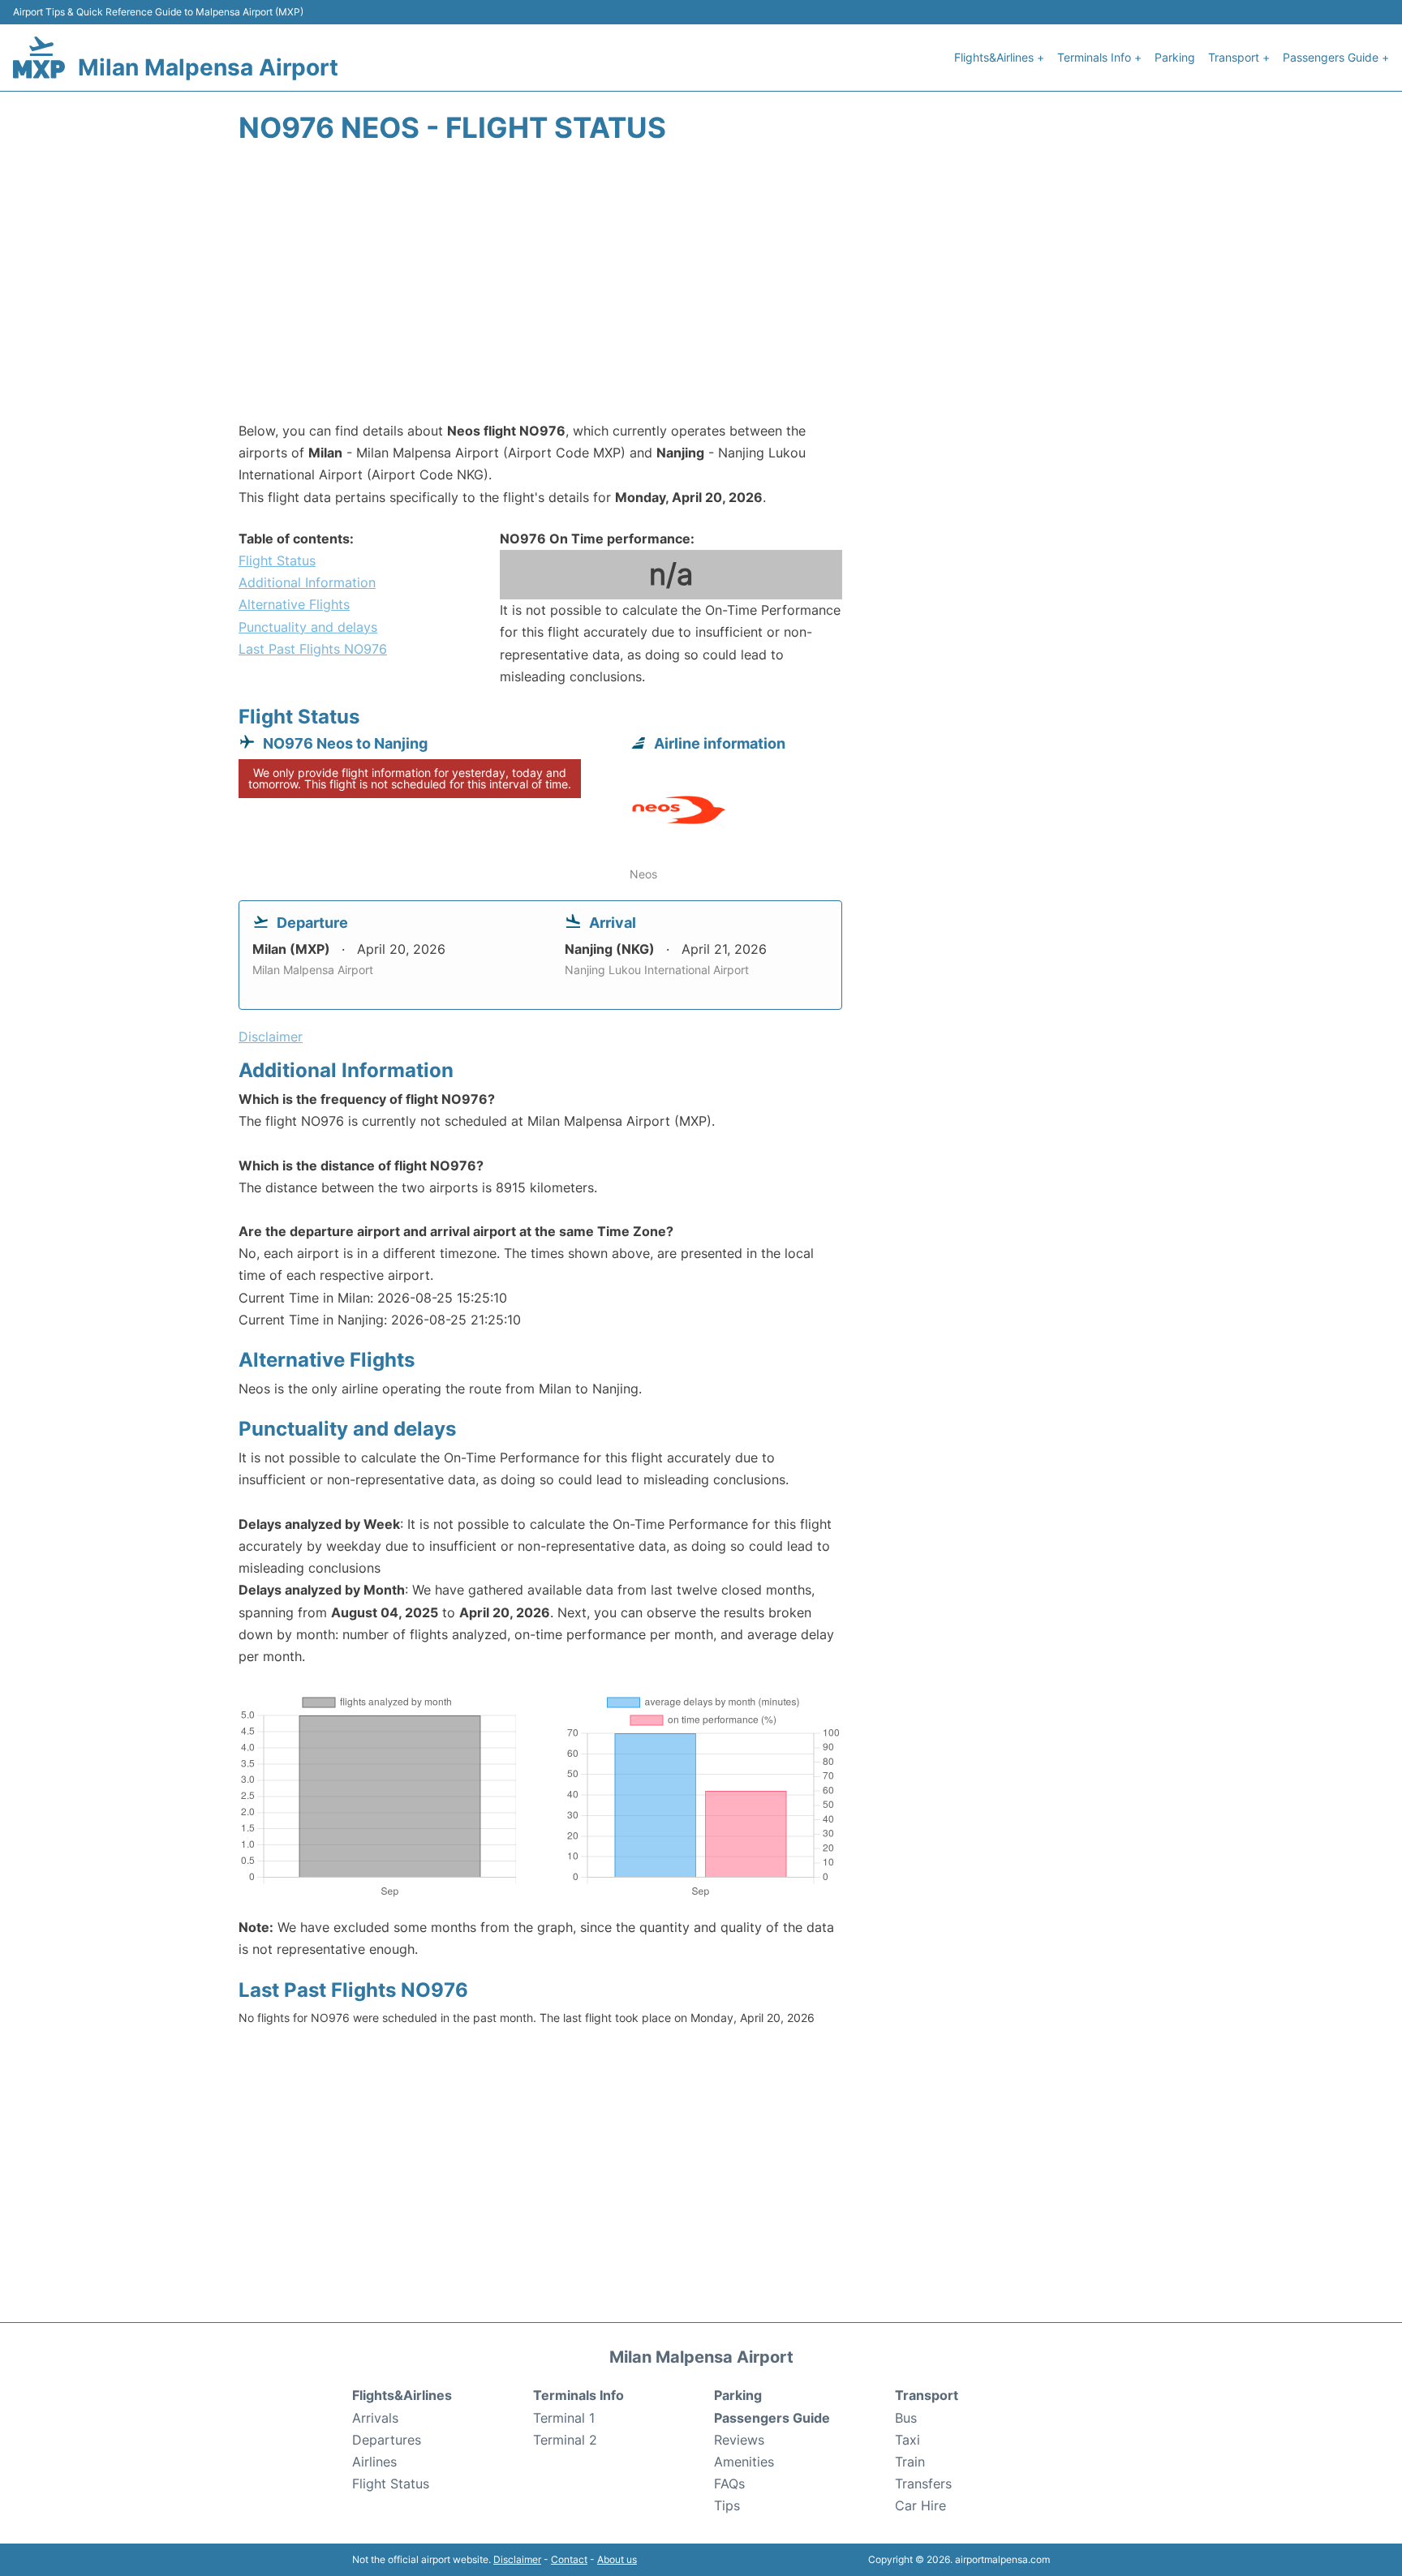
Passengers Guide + (1336, 57)
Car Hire (920, 2505)
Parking (1175, 57)
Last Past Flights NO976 (313, 649)
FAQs (729, 2484)
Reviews (739, 2440)
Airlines (374, 2462)
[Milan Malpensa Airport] (39, 57)
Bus (906, 2418)
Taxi (907, 2440)
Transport (927, 2395)
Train (910, 2462)
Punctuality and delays (308, 627)
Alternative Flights (294, 604)
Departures (387, 2440)
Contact (569, 2559)
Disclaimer (517, 2559)
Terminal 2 (565, 2440)
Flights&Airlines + (999, 57)
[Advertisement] (701, 290)
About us (617, 2559)
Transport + (1239, 57)
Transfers (923, 2484)
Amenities (744, 2462)
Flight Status (277, 560)
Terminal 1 (564, 2418)
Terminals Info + (1099, 57)
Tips (727, 2505)
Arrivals (375, 2418)
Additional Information (307, 582)
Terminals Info (578, 2395)
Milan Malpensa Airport (208, 67)
